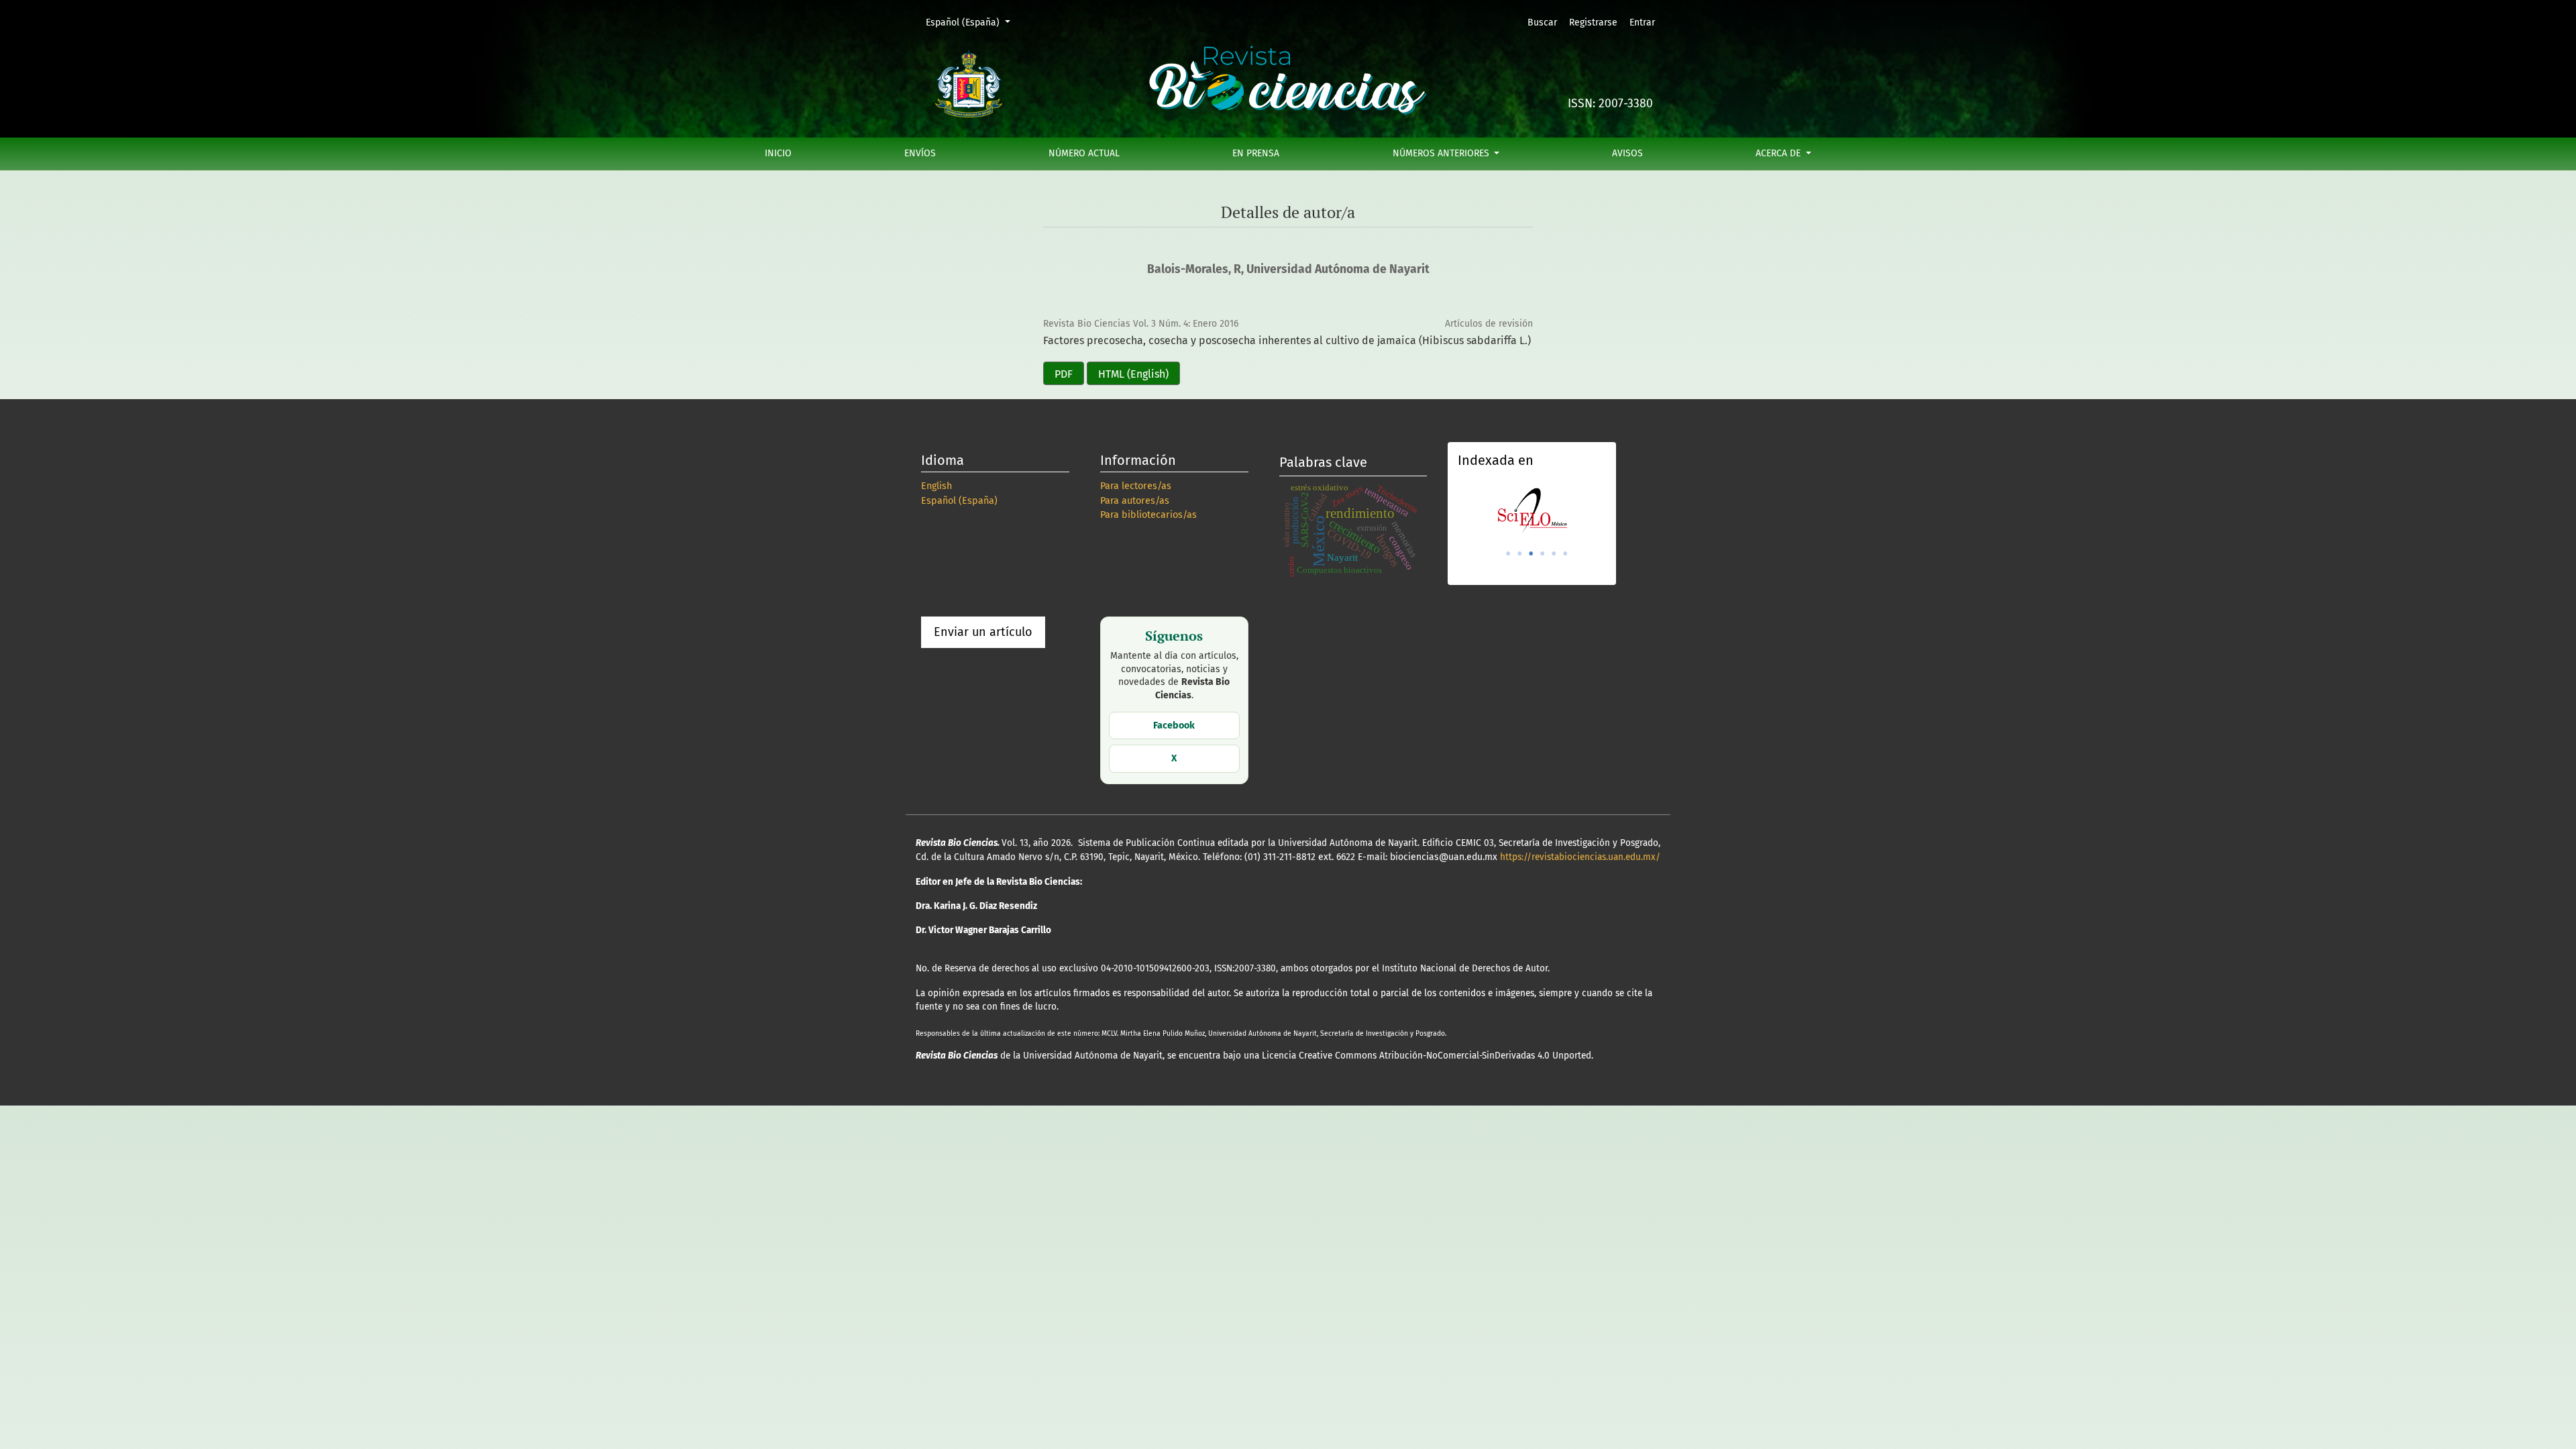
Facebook (1174, 726)
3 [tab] (1531, 553)
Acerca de (1779, 153)
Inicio (778, 153)
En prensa (1256, 153)
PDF (1064, 374)
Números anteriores (1442, 153)
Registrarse (1593, 22)
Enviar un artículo (983, 632)
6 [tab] (1565, 553)
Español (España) (972, 22)
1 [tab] (1508, 553)
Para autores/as (1135, 501)
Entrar (1642, 22)
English (936, 486)
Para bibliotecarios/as (1148, 515)
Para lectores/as (1136, 486)
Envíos (920, 153)
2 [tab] (1519, 553)
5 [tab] (1554, 553)
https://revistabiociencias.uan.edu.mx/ (1580, 857)
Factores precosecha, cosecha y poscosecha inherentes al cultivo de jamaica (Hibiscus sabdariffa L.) (1287, 340)
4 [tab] (1542, 553)
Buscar (1542, 22)
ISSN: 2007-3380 (1610, 104)
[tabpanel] (1532, 511)
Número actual (1084, 153)
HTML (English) (1133, 374)
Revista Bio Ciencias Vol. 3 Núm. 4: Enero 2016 (1141, 324)
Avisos (1627, 153)
